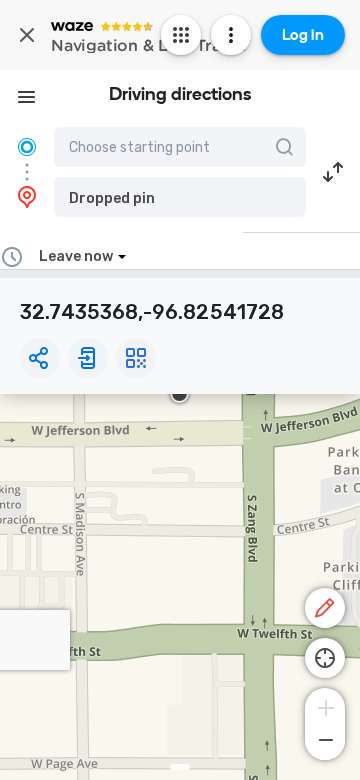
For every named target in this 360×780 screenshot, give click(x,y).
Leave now (76, 256)
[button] (180, 197)
